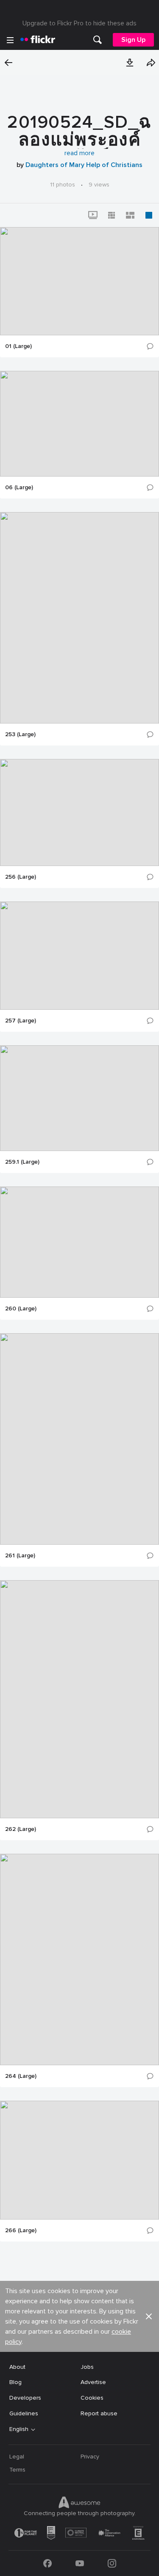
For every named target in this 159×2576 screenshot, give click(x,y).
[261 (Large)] (79, 1439)
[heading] (38, 40)
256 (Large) (21, 877)
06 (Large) (19, 488)
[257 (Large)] (79, 956)
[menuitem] (98, 40)
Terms (17, 2470)
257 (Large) (21, 1021)
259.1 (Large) (22, 1162)
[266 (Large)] (79, 2160)
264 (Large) (21, 2076)
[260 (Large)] (79, 1242)
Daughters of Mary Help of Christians (84, 165)
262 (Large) (21, 1829)
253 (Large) (20, 734)
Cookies (92, 2398)
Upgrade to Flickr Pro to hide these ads (79, 23)
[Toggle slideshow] (93, 215)
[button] (130, 63)
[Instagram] (112, 2563)
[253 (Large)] (79, 618)
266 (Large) (21, 2231)
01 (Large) (18, 346)
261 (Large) (20, 1556)
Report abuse (99, 2413)
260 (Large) (21, 1309)
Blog (15, 2382)
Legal (17, 2457)
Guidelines (24, 2413)
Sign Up (133, 40)
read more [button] (79, 153)
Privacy (90, 2457)
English (19, 2429)
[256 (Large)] (79, 813)
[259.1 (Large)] (79, 1098)
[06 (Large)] (79, 424)
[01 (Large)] (79, 281)
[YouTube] (80, 2563)
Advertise (93, 2382)
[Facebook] (47, 2563)
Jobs (87, 2367)
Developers (25, 2398)
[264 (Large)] (79, 1959)
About (17, 2367)
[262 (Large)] (79, 1699)
